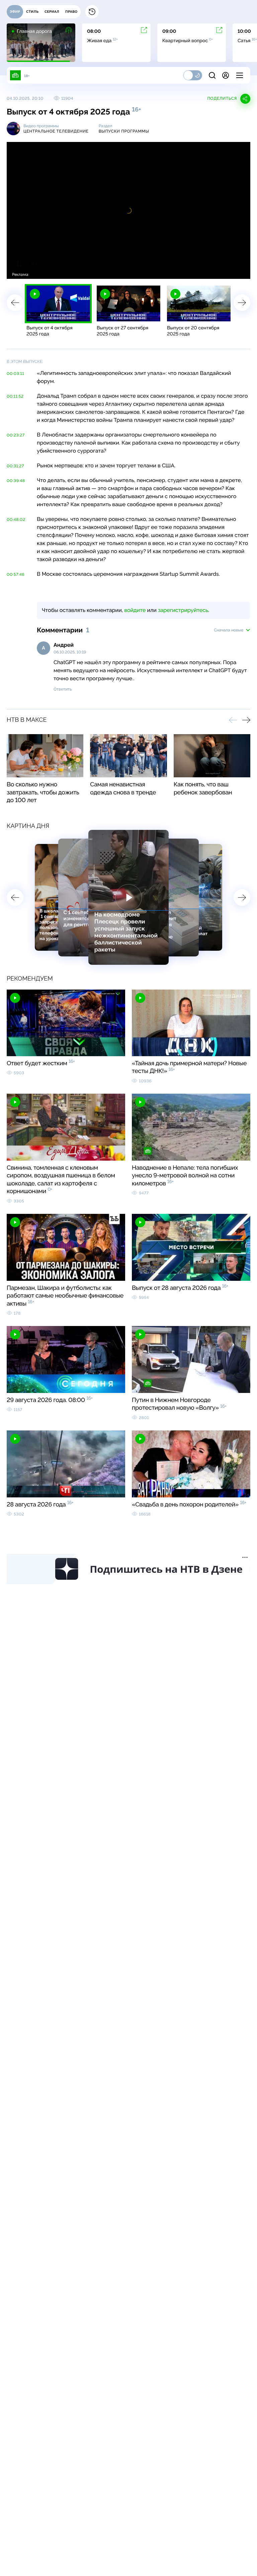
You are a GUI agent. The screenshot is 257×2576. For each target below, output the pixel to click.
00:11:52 (15, 396)
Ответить (63, 689)
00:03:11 (15, 374)
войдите (135, 610)
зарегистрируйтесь (183, 610)
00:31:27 (15, 466)
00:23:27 (16, 435)
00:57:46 (16, 574)
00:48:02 (16, 520)
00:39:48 (16, 481)
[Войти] (226, 75)
